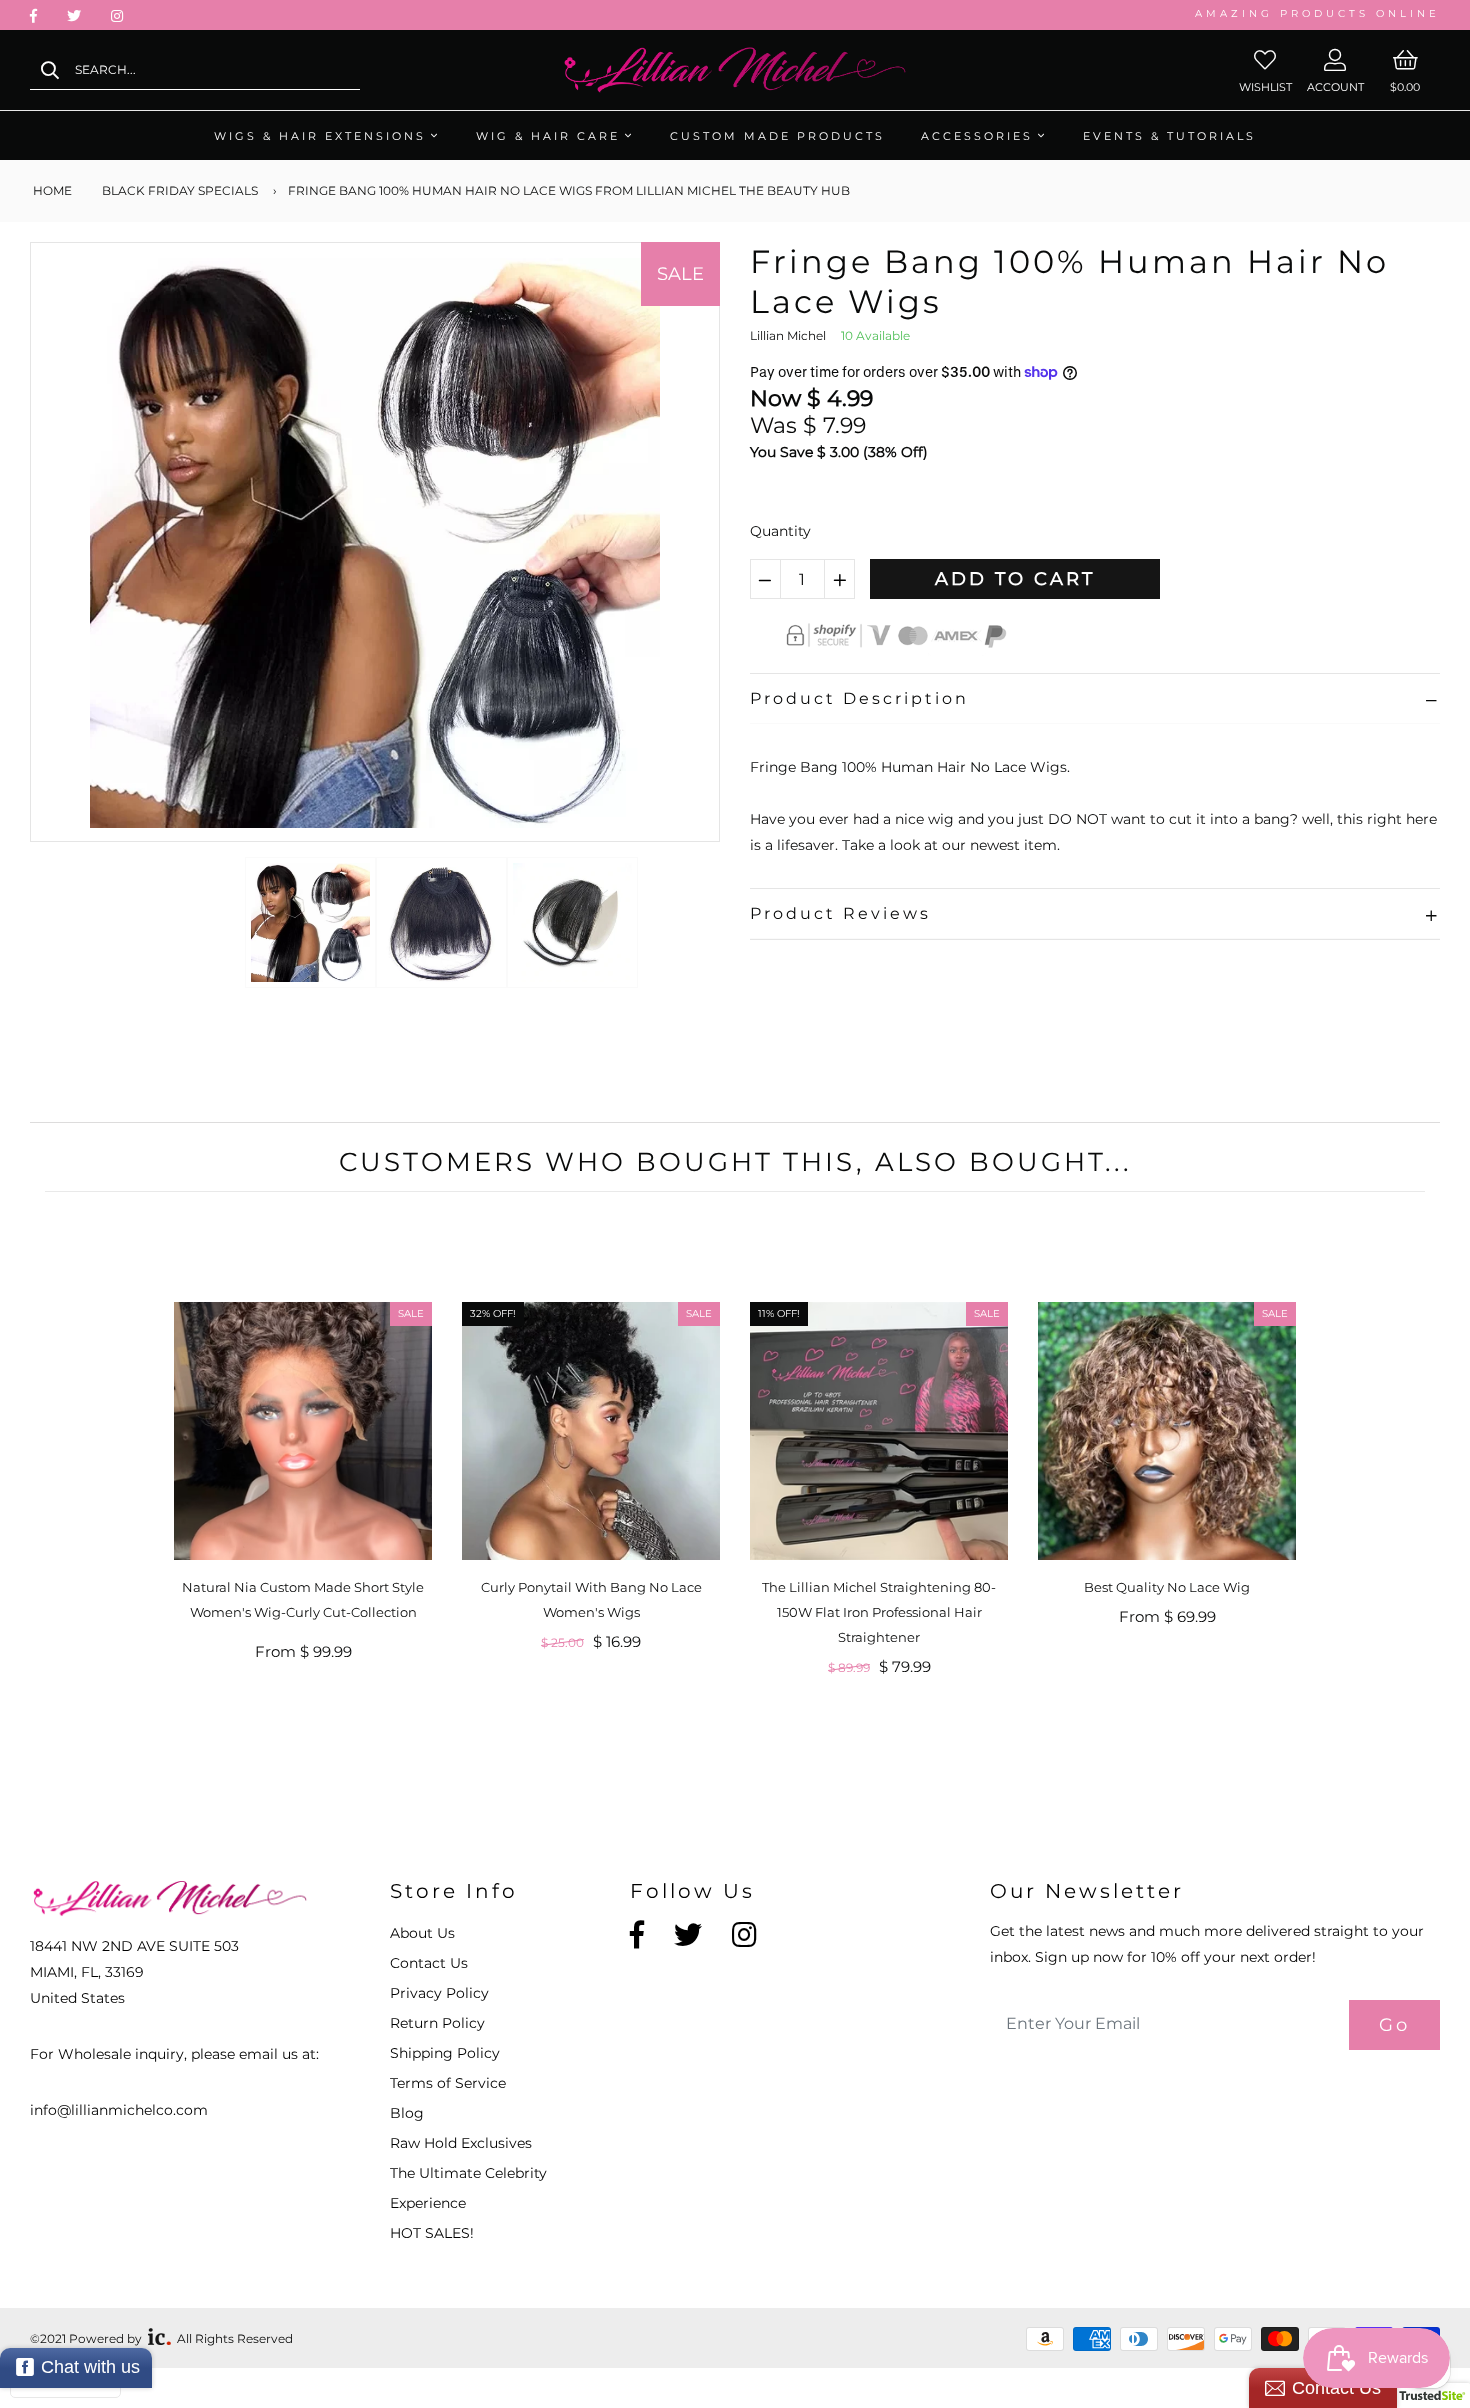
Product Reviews (840, 913)
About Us (422, 1933)
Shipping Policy (445, 2053)
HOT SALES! (432, 2233)
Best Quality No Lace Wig (1167, 1587)
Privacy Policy (439, 1993)
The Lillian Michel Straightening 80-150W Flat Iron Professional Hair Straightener (879, 1612)
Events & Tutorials (1169, 136)
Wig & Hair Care (548, 136)
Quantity (780, 531)
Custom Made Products (777, 136)
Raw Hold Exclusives (461, 2143)
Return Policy (437, 2023)
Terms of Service (448, 2083)
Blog (407, 2113)
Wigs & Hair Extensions (320, 136)
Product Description (859, 698)
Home (51, 190)
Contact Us (429, 1963)
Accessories (977, 136)
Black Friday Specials (180, 190)
